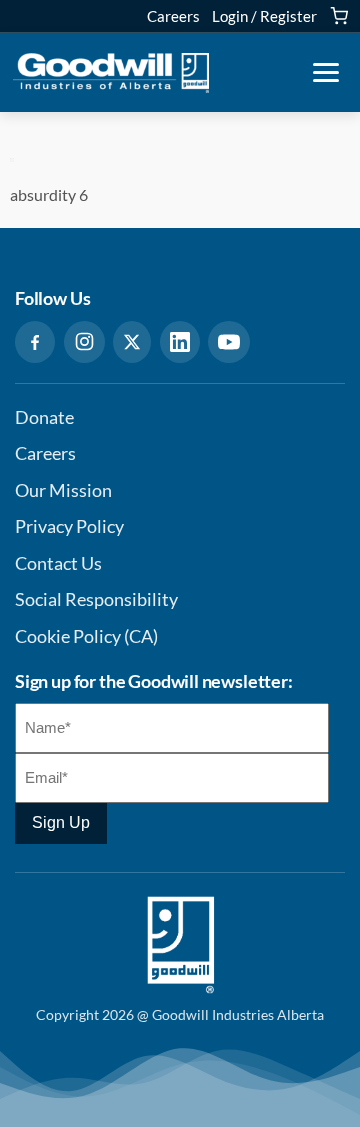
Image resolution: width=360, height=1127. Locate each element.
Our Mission (63, 490)
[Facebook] (35, 342)
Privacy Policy (69, 526)
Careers (173, 16)
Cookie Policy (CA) (86, 636)
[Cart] (339, 16)
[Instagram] (84, 342)
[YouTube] (229, 342)
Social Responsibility (96, 599)
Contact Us (58, 563)
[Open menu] (326, 73)
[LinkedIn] (180, 342)
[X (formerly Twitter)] (132, 342)
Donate (44, 417)
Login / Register (264, 16)
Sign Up (61, 822)
